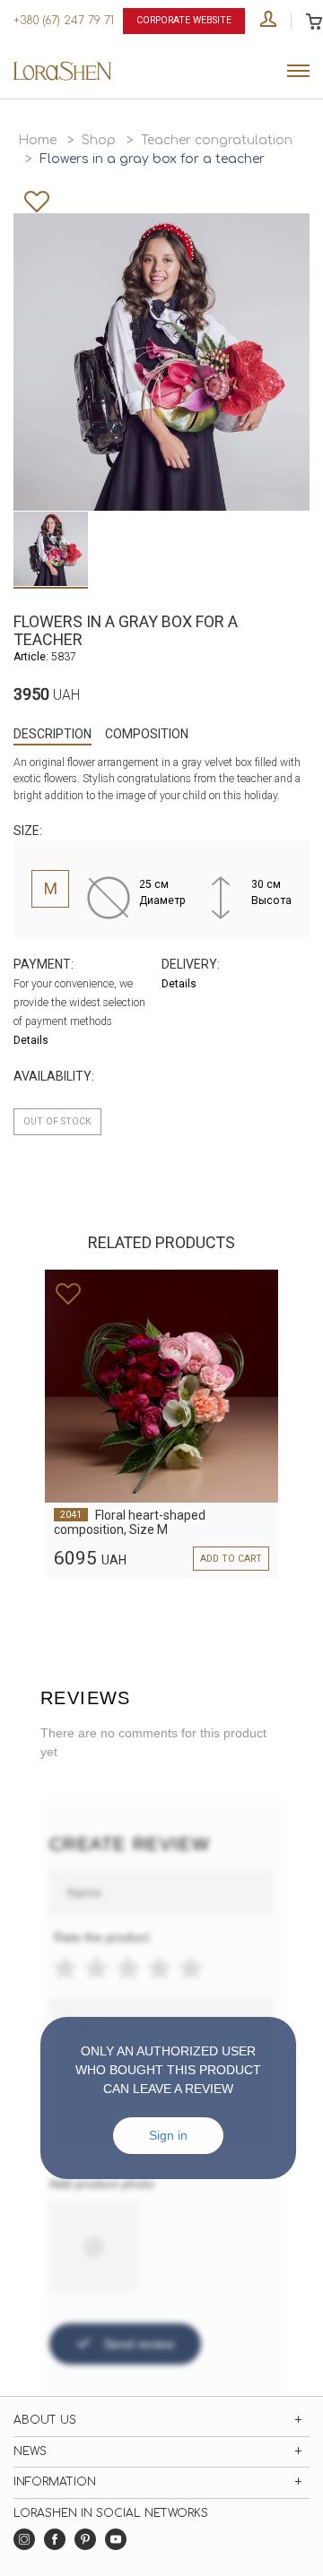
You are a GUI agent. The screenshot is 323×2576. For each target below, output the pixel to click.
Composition (147, 734)
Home (37, 140)
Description (52, 734)
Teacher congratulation (217, 140)
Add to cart (231, 1559)
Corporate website (184, 20)
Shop (99, 140)
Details (31, 1040)
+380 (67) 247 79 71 (64, 21)
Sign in (168, 2135)
